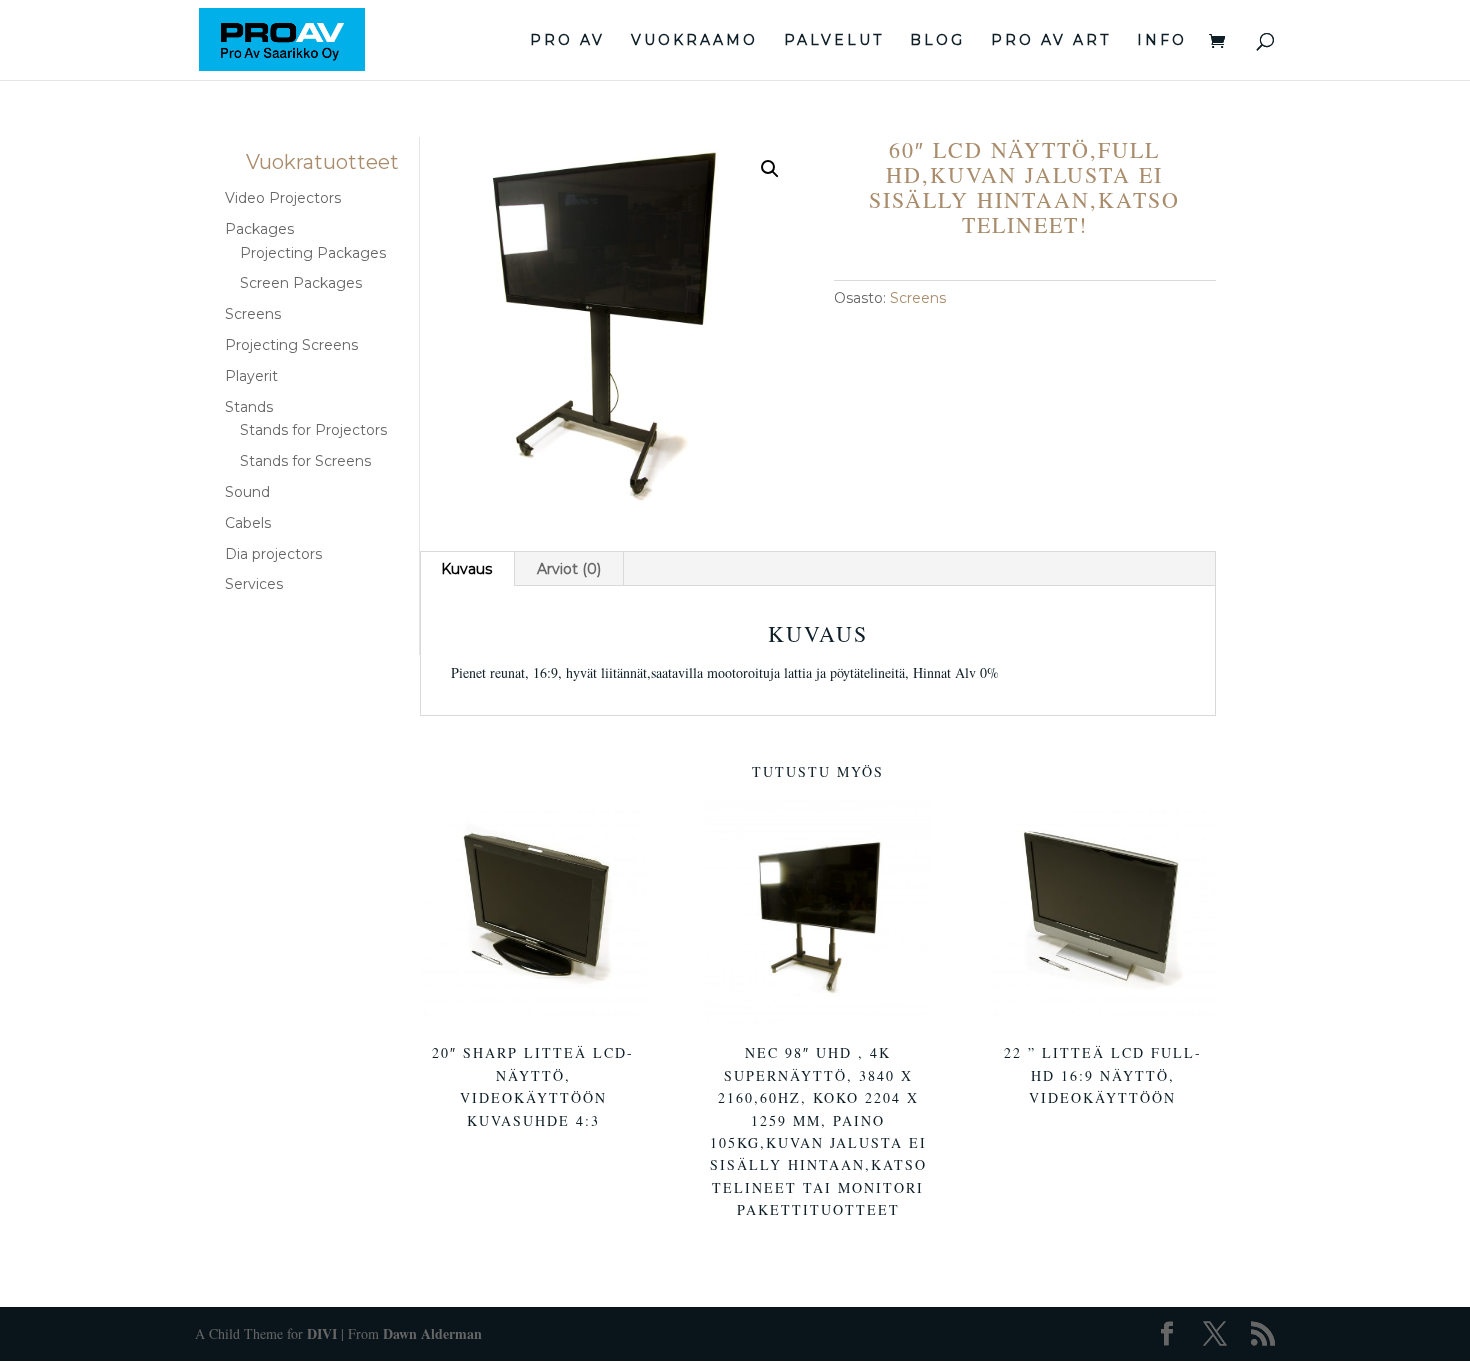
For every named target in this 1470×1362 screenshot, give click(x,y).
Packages (259, 229)
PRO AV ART (1051, 41)
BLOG (937, 41)
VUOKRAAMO (694, 41)
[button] (770, 169)
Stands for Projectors (313, 430)
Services (254, 584)
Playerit (251, 376)
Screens (918, 298)
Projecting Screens (291, 345)
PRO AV (567, 41)
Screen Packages (301, 283)
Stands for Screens (305, 461)
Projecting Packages (313, 253)
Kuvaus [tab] (466, 569)
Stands (249, 407)
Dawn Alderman (432, 1333)
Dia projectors (273, 554)
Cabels (248, 523)
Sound (247, 492)
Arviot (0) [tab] (569, 569)
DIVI (322, 1333)
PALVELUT (834, 41)
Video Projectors (283, 198)
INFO (1162, 41)
